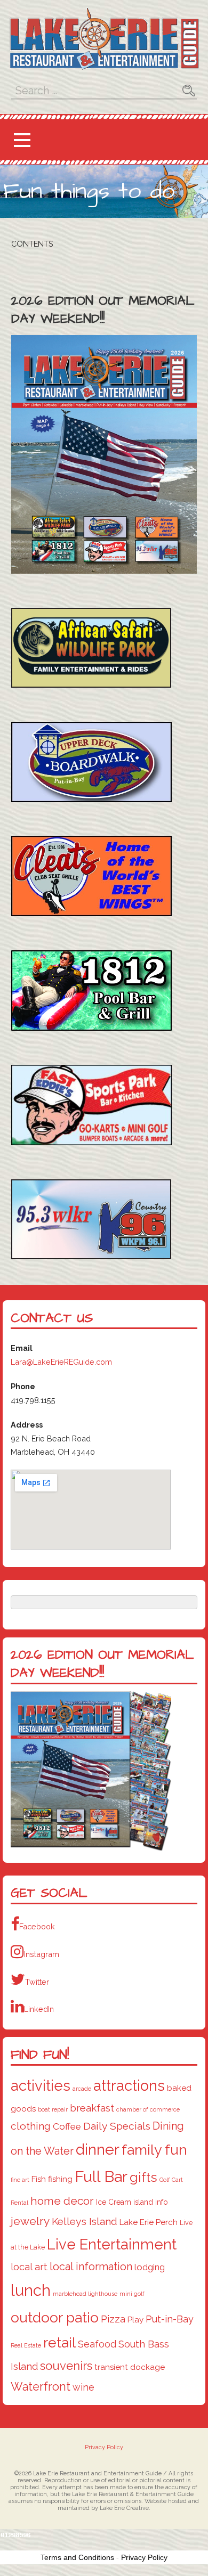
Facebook (37, 1926)
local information (91, 2267)
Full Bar (101, 2176)
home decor (62, 2201)
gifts (143, 2177)
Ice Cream (114, 2202)
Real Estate (26, 2345)
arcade (82, 2089)
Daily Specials (117, 2126)
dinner (98, 2149)
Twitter (37, 1982)
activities (41, 2085)
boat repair (53, 2109)
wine (83, 2387)
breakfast (92, 2108)
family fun (154, 2150)
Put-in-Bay (170, 2319)
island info (151, 2202)
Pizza (113, 2319)
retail (59, 2342)
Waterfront (41, 2387)
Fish (39, 2179)
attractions (129, 2085)
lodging (150, 2267)
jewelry (30, 2221)
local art (29, 2267)
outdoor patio (55, 2317)
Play (135, 2320)
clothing (31, 2126)
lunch (31, 2290)
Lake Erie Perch (149, 2222)
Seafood (97, 2344)
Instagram (42, 1954)
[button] (22, 140)
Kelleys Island (85, 2222)
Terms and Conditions (77, 2557)
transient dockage (130, 2367)
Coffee (67, 2126)
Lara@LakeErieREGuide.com (61, 1362)
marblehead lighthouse (85, 2294)
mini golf (132, 2294)
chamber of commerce (148, 2109)
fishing (60, 2179)
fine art (20, 2180)
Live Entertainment (112, 2244)
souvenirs (66, 2366)
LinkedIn (39, 2009)
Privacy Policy (104, 2448)
